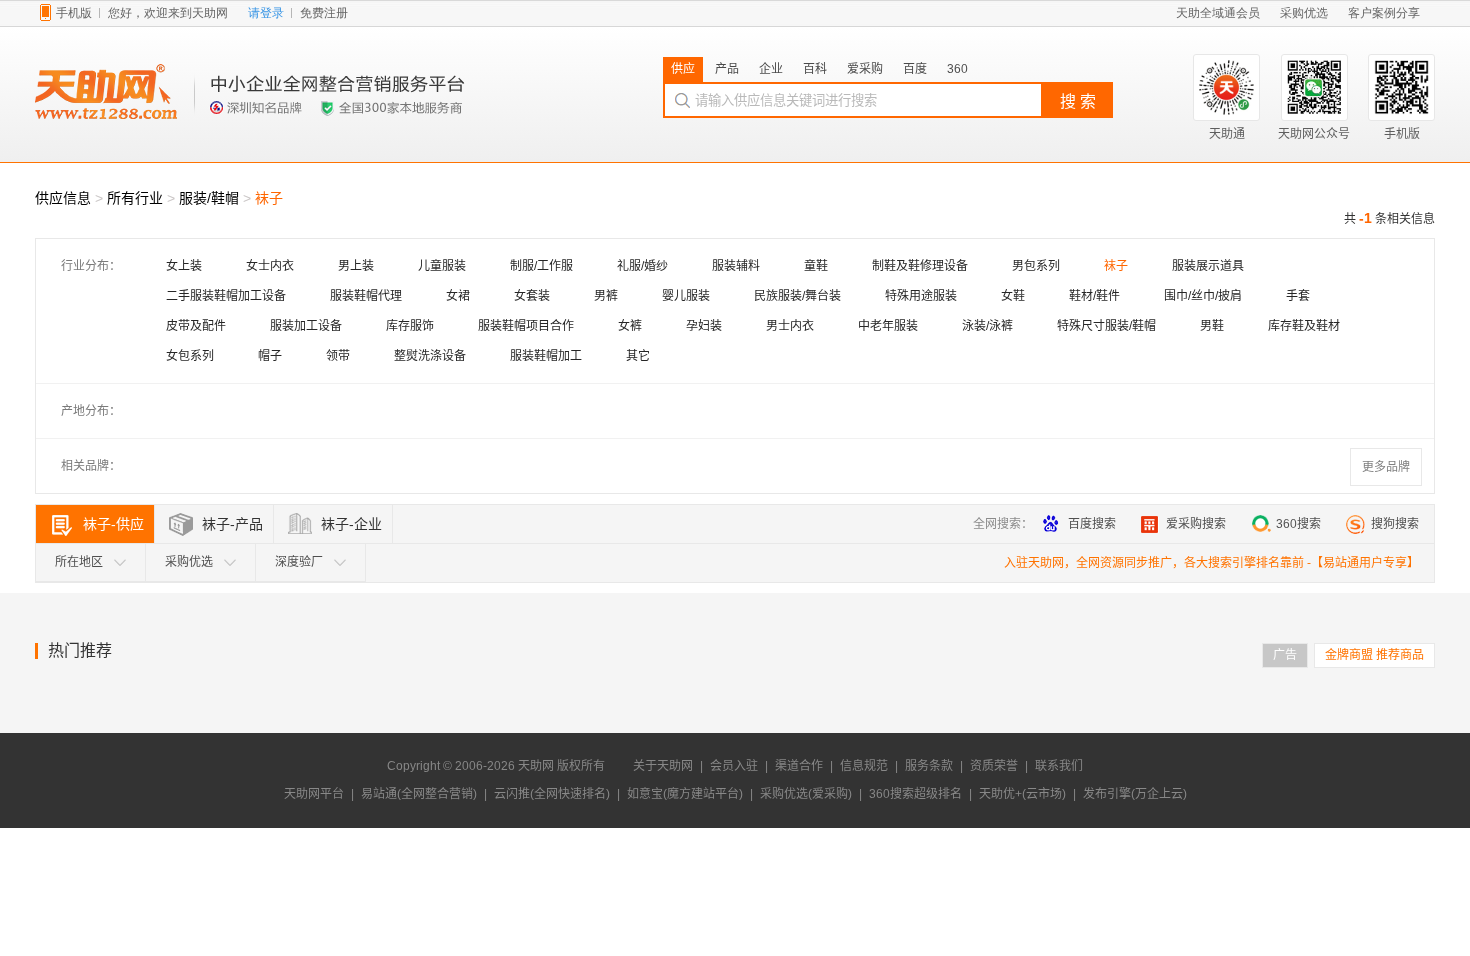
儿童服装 (442, 266)
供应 (683, 69)
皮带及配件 (196, 326)
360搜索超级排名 (915, 794)
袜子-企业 (351, 524)
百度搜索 (1092, 524)
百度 (915, 69)
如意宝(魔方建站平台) (685, 794)
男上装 (356, 266)
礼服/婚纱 (642, 266)
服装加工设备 (306, 326)
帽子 (270, 356)
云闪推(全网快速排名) (552, 794)
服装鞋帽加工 (546, 356)
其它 (638, 356)
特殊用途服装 (921, 296)
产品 (727, 69)
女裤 (630, 326)
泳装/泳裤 (987, 326)
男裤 (606, 296)
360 (957, 69)
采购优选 (189, 562)
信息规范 (864, 766)
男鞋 (1212, 326)
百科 (815, 69)
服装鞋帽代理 (366, 296)
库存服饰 (410, 326)
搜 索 (1078, 101)
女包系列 (190, 356)
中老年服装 (888, 326)
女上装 (184, 266)
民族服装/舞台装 (797, 296)
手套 (1298, 296)
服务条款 (929, 766)
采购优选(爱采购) (806, 794)
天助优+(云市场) (1022, 794)
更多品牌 (1386, 467)
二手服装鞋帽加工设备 (226, 296)
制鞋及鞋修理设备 (920, 266)
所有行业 (135, 198)
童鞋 (816, 266)
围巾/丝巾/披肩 (1203, 296)
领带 (338, 356)
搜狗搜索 (1395, 524)
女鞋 (1013, 296)
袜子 (1116, 266)
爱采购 (865, 69)
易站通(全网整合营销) (419, 794)
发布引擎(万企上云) (1135, 794)
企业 (771, 69)
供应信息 (63, 198)
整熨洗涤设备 (430, 356)
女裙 (458, 296)
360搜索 (1298, 524)
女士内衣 (270, 266)
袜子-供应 (113, 524)
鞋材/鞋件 (1094, 296)
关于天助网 (663, 766)
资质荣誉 (994, 766)
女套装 (532, 296)
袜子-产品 (232, 524)
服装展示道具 (1208, 266)
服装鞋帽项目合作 (526, 326)
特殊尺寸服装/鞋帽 (1106, 326)
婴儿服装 (686, 296)
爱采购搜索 (1196, 524)
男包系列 (1036, 266)
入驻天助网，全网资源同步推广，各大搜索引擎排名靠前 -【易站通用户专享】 (1211, 563)
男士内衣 (790, 326)
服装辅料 (736, 266)
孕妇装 (704, 326)
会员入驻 (734, 766)
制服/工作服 (541, 266)
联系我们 (1059, 766)
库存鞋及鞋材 (1304, 326)
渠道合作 (799, 766)
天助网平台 (314, 794)
